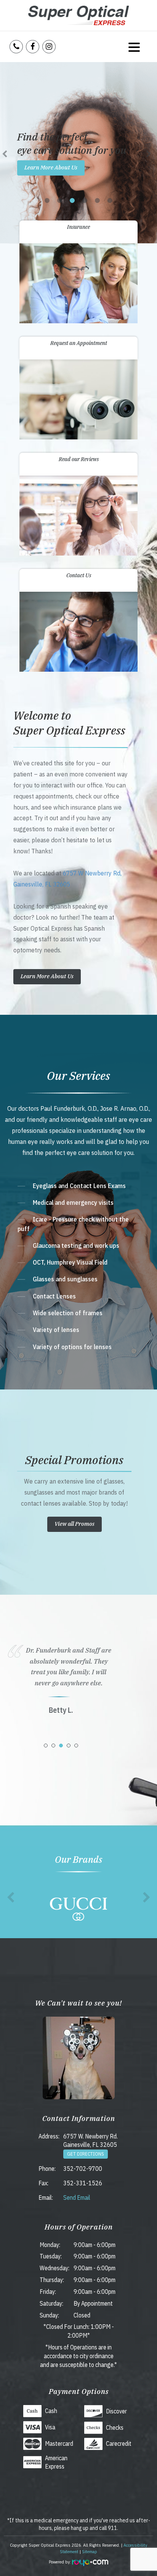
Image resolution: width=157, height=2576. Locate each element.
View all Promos (74, 1524)
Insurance (78, 227)
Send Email (77, 2198)
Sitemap (90, 2551)
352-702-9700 (83, 2169)
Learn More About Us (51, 167)
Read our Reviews (79, 459)
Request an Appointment (79, 343)
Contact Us (79, 575)
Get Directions (86, 2154)
